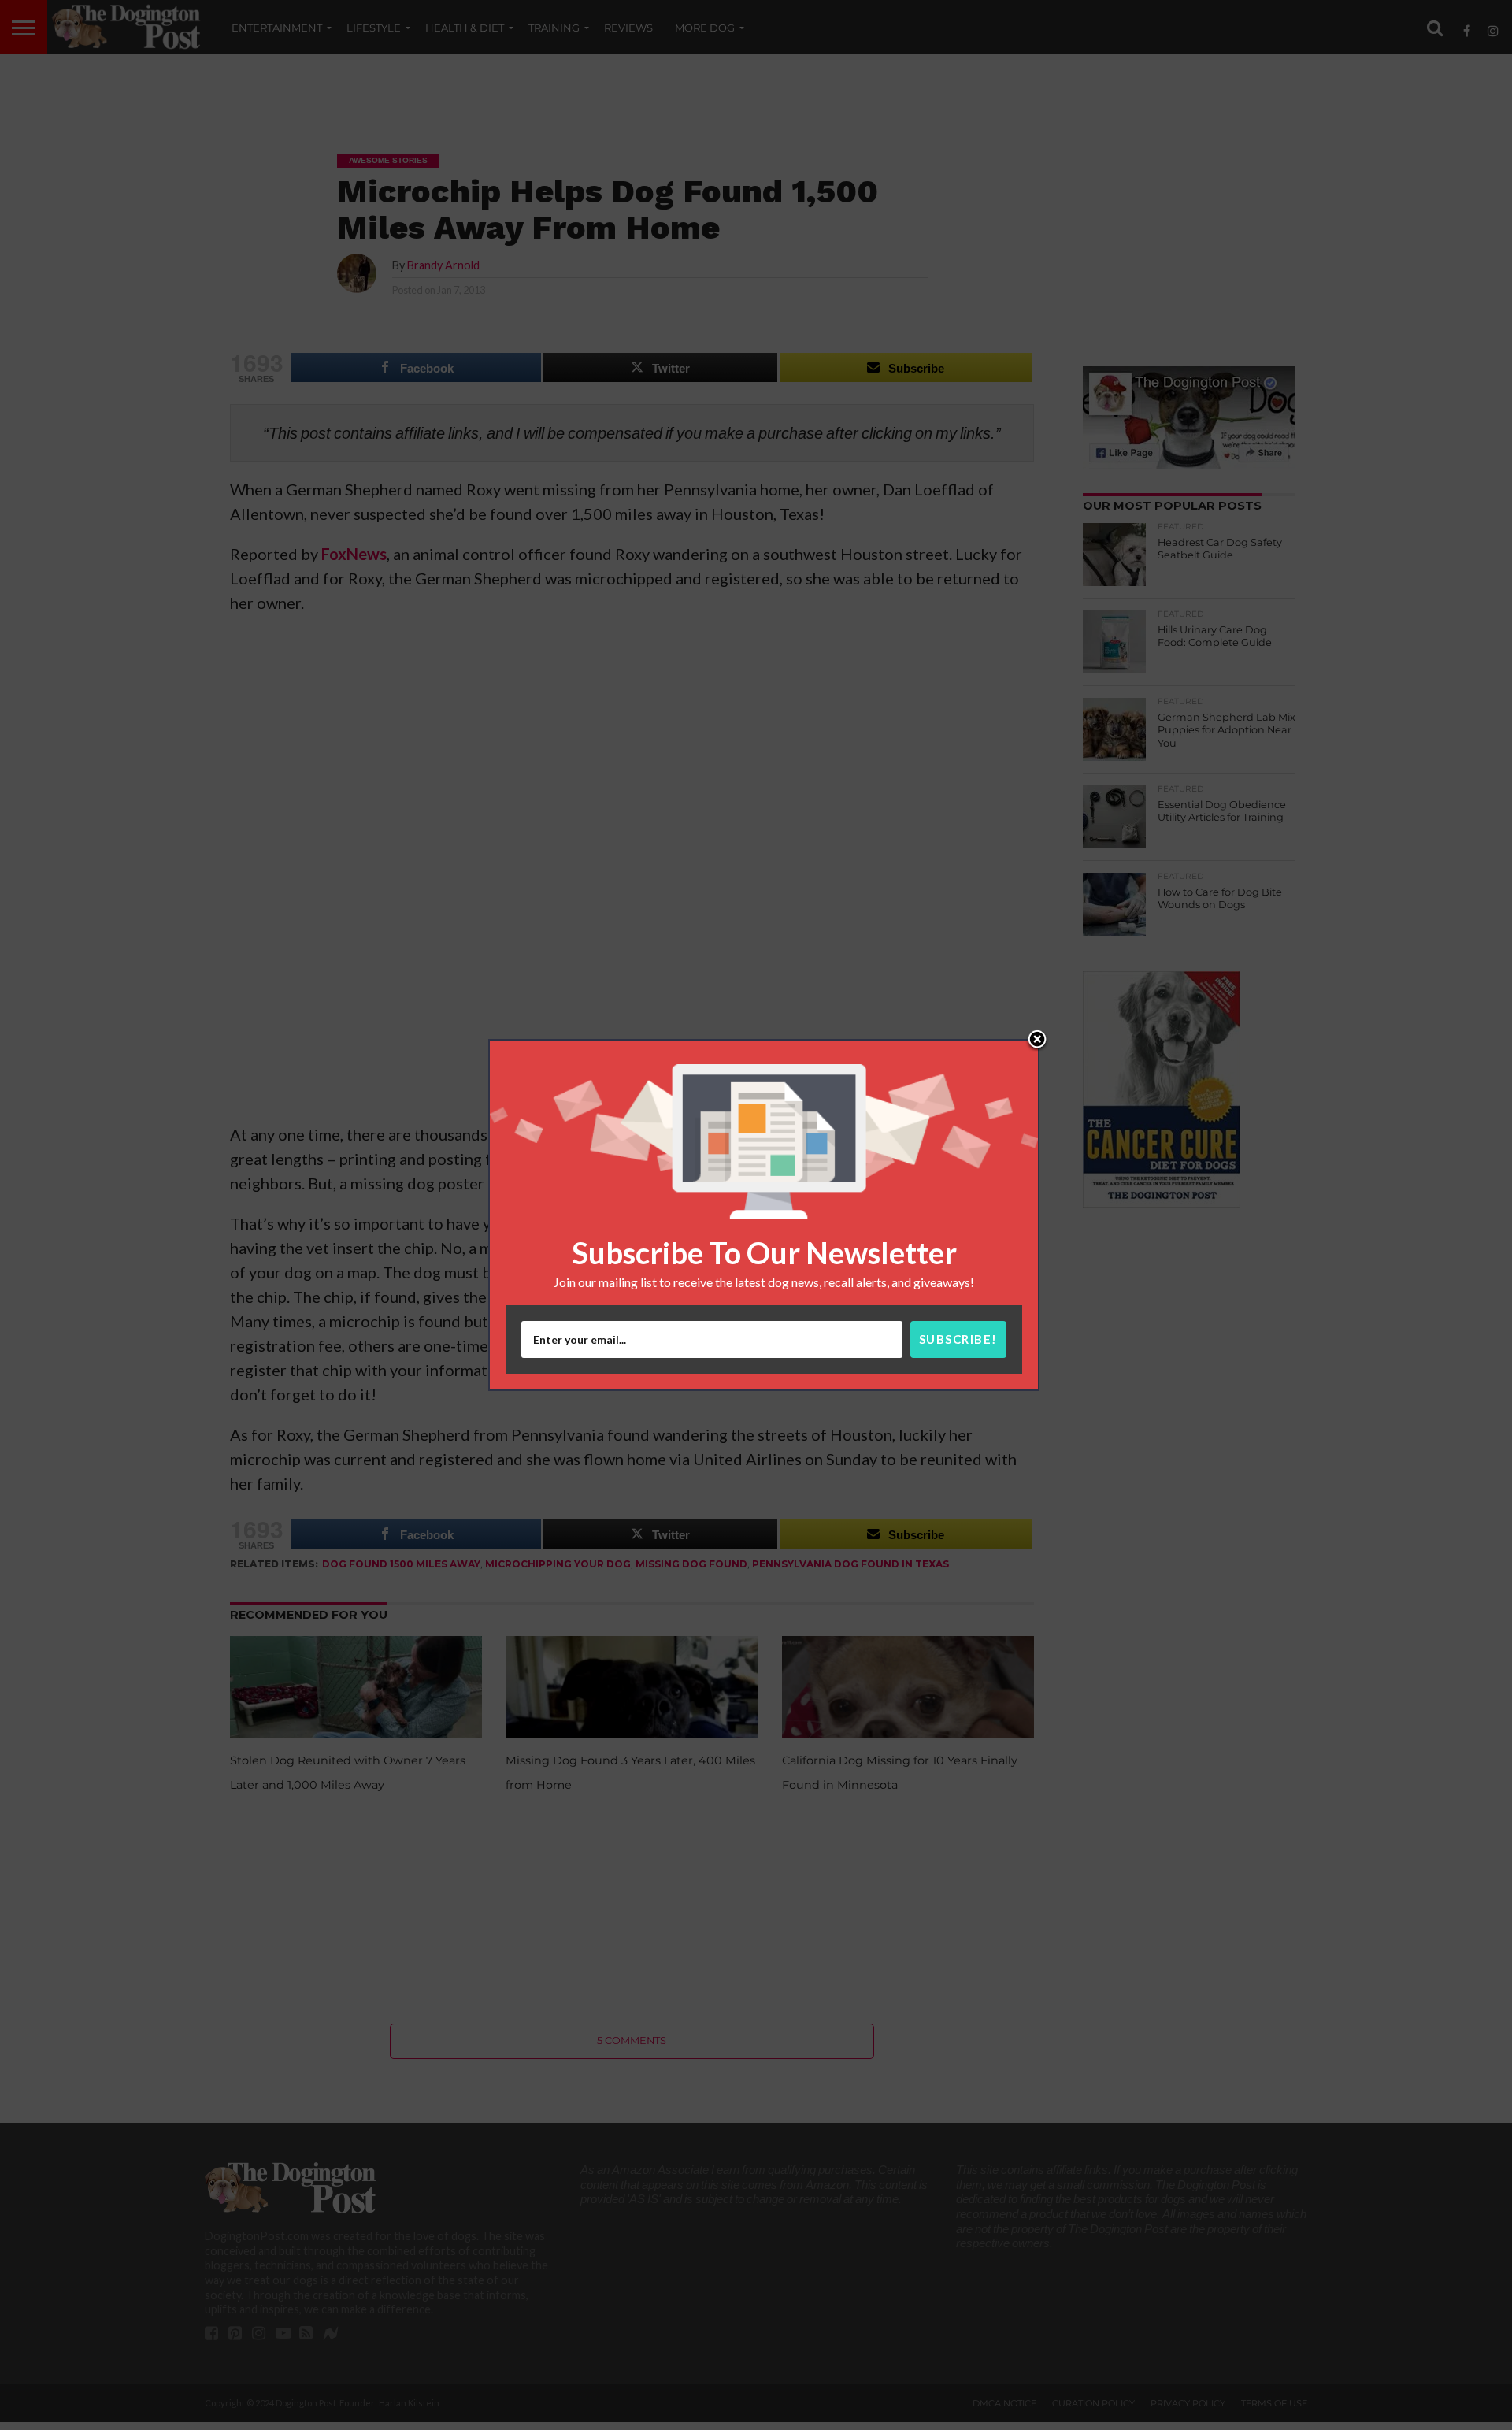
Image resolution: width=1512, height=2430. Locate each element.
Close (1037, 1041)
